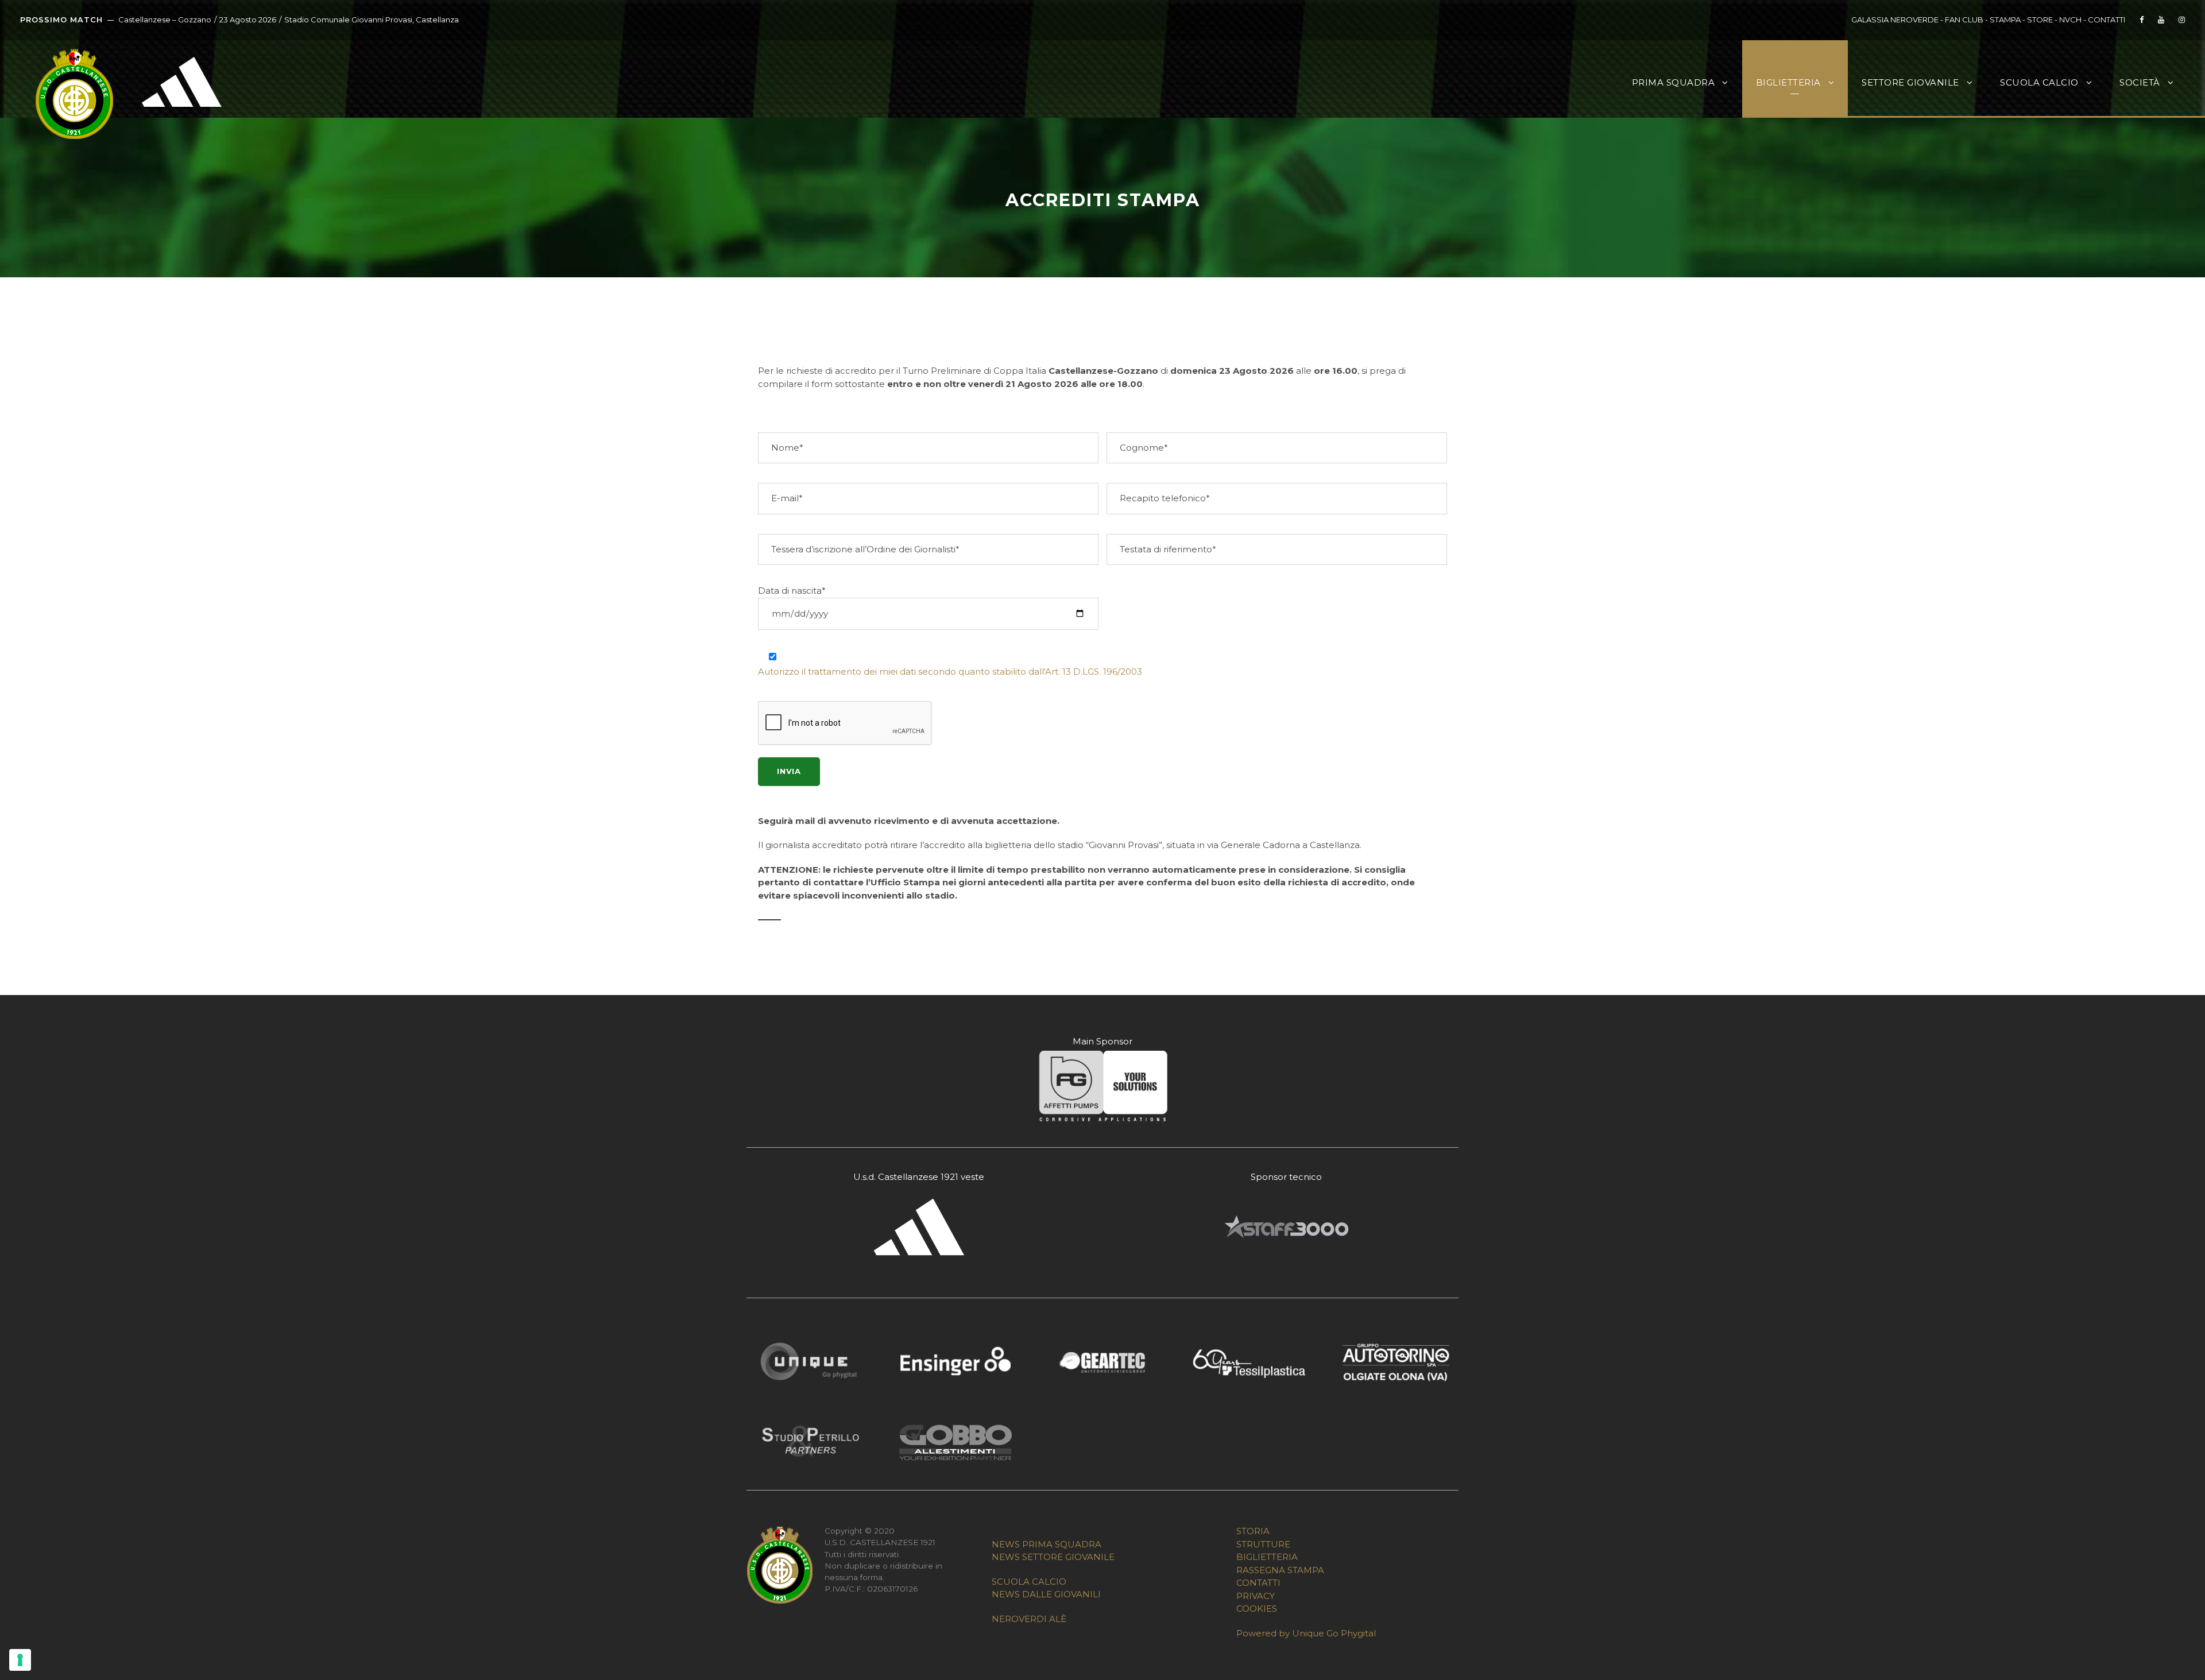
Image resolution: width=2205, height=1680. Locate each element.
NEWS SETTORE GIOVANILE (1053, 1557)
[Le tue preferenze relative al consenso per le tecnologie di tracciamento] (20, 1660)
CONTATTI (2107, 20)
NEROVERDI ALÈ (1029, 1619)
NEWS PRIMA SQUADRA (1047, 1544)
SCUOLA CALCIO (1029, 1582)
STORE (2040, 20)
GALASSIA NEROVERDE (1895, 20)
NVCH (2070, 20)
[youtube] (2161, 20)
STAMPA (2005, 20)
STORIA (1253, 1531)
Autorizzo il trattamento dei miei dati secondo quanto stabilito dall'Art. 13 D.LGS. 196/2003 (950, 671)
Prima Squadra (1674, 82)
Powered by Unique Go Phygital (1306, 1633)
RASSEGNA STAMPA (1280, 1570)
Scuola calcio (2039, 82)
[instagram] (2182, 20)
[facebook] (2142, 20)
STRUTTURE (1263, 1544)
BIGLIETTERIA (1267, 1557)
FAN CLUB (1965, 20)
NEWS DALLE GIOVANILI (1046, 1594)
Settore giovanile (1910, 82)
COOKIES (1257, 1609)
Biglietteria (1788, 82)
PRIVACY (1256, 1596)
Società (2140, 82)
